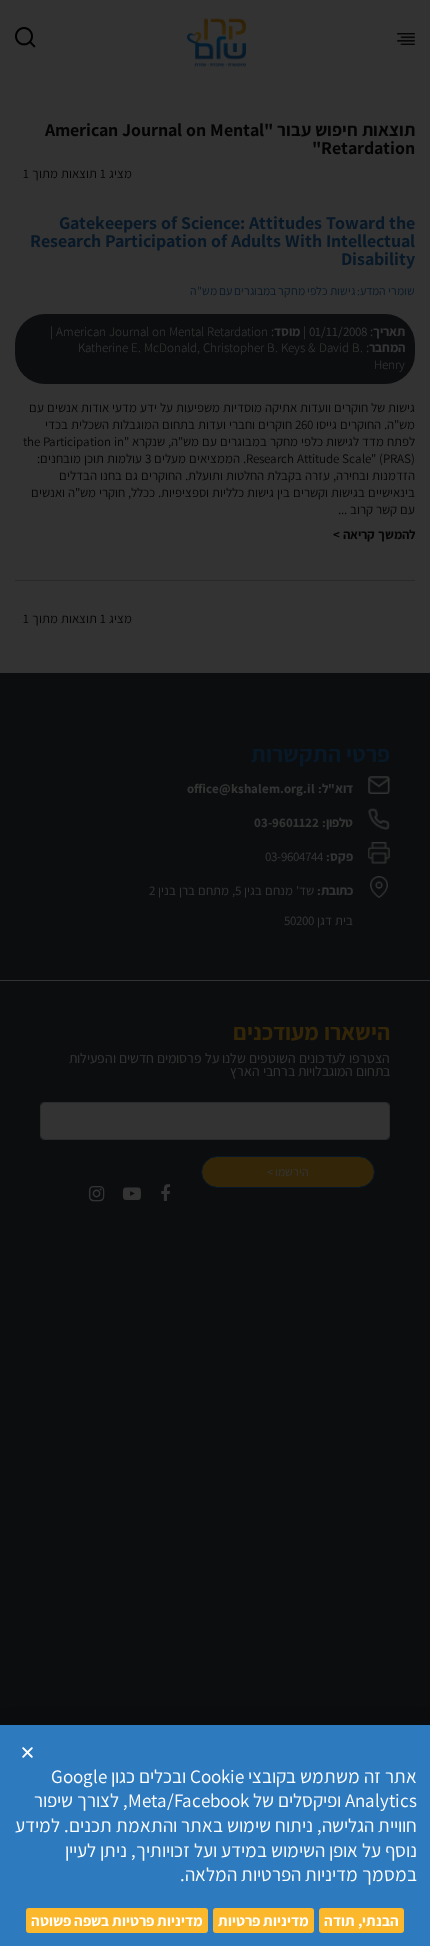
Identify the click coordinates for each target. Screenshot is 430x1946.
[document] (215, 973)
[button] (27, 1752)
